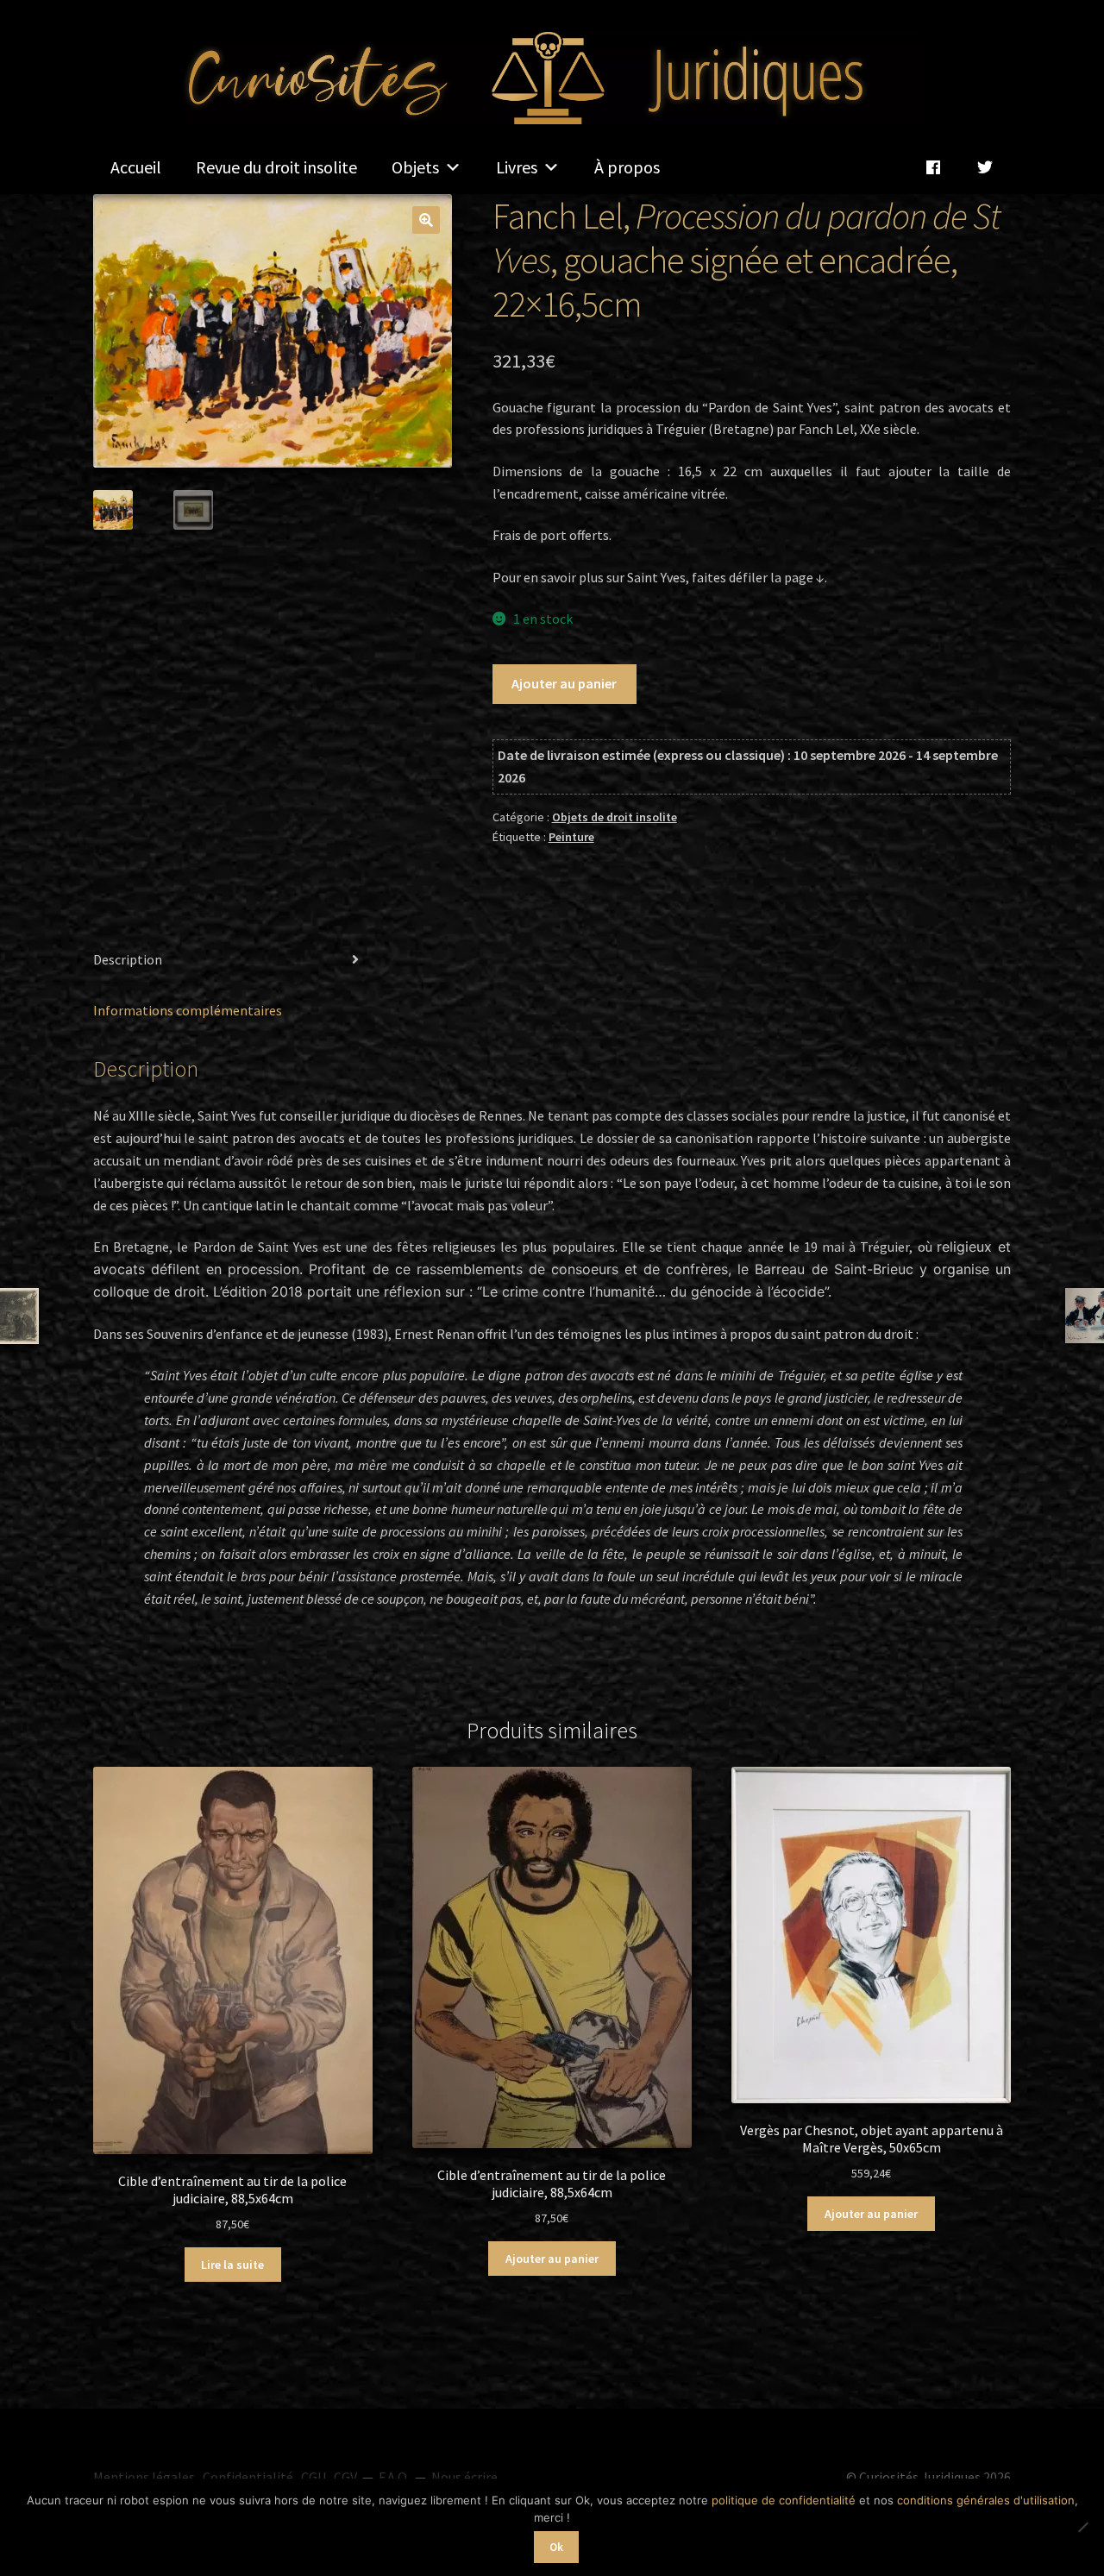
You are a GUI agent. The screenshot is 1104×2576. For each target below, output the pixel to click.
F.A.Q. (394, 2477)
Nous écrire (464, 2477)
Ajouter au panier (564, 683)
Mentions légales (144, 2477)
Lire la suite (232, 2265)
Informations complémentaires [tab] (188, 1010)
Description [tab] (128, 959)
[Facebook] (933, 167)
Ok (556, 2547)
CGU (314, 2477)
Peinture (571, 837)
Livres (517, 167)
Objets (415, 167)
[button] (426, 220)
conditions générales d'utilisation (986, 2500)
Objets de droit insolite (615, 817)
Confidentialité (248, 2477)
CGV (345, 2477)
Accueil (136, 167)
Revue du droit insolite (276, 167)
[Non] (1082, 2527)
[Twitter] (985, 167)
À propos (627, 167)
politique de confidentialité (784, 2500)
